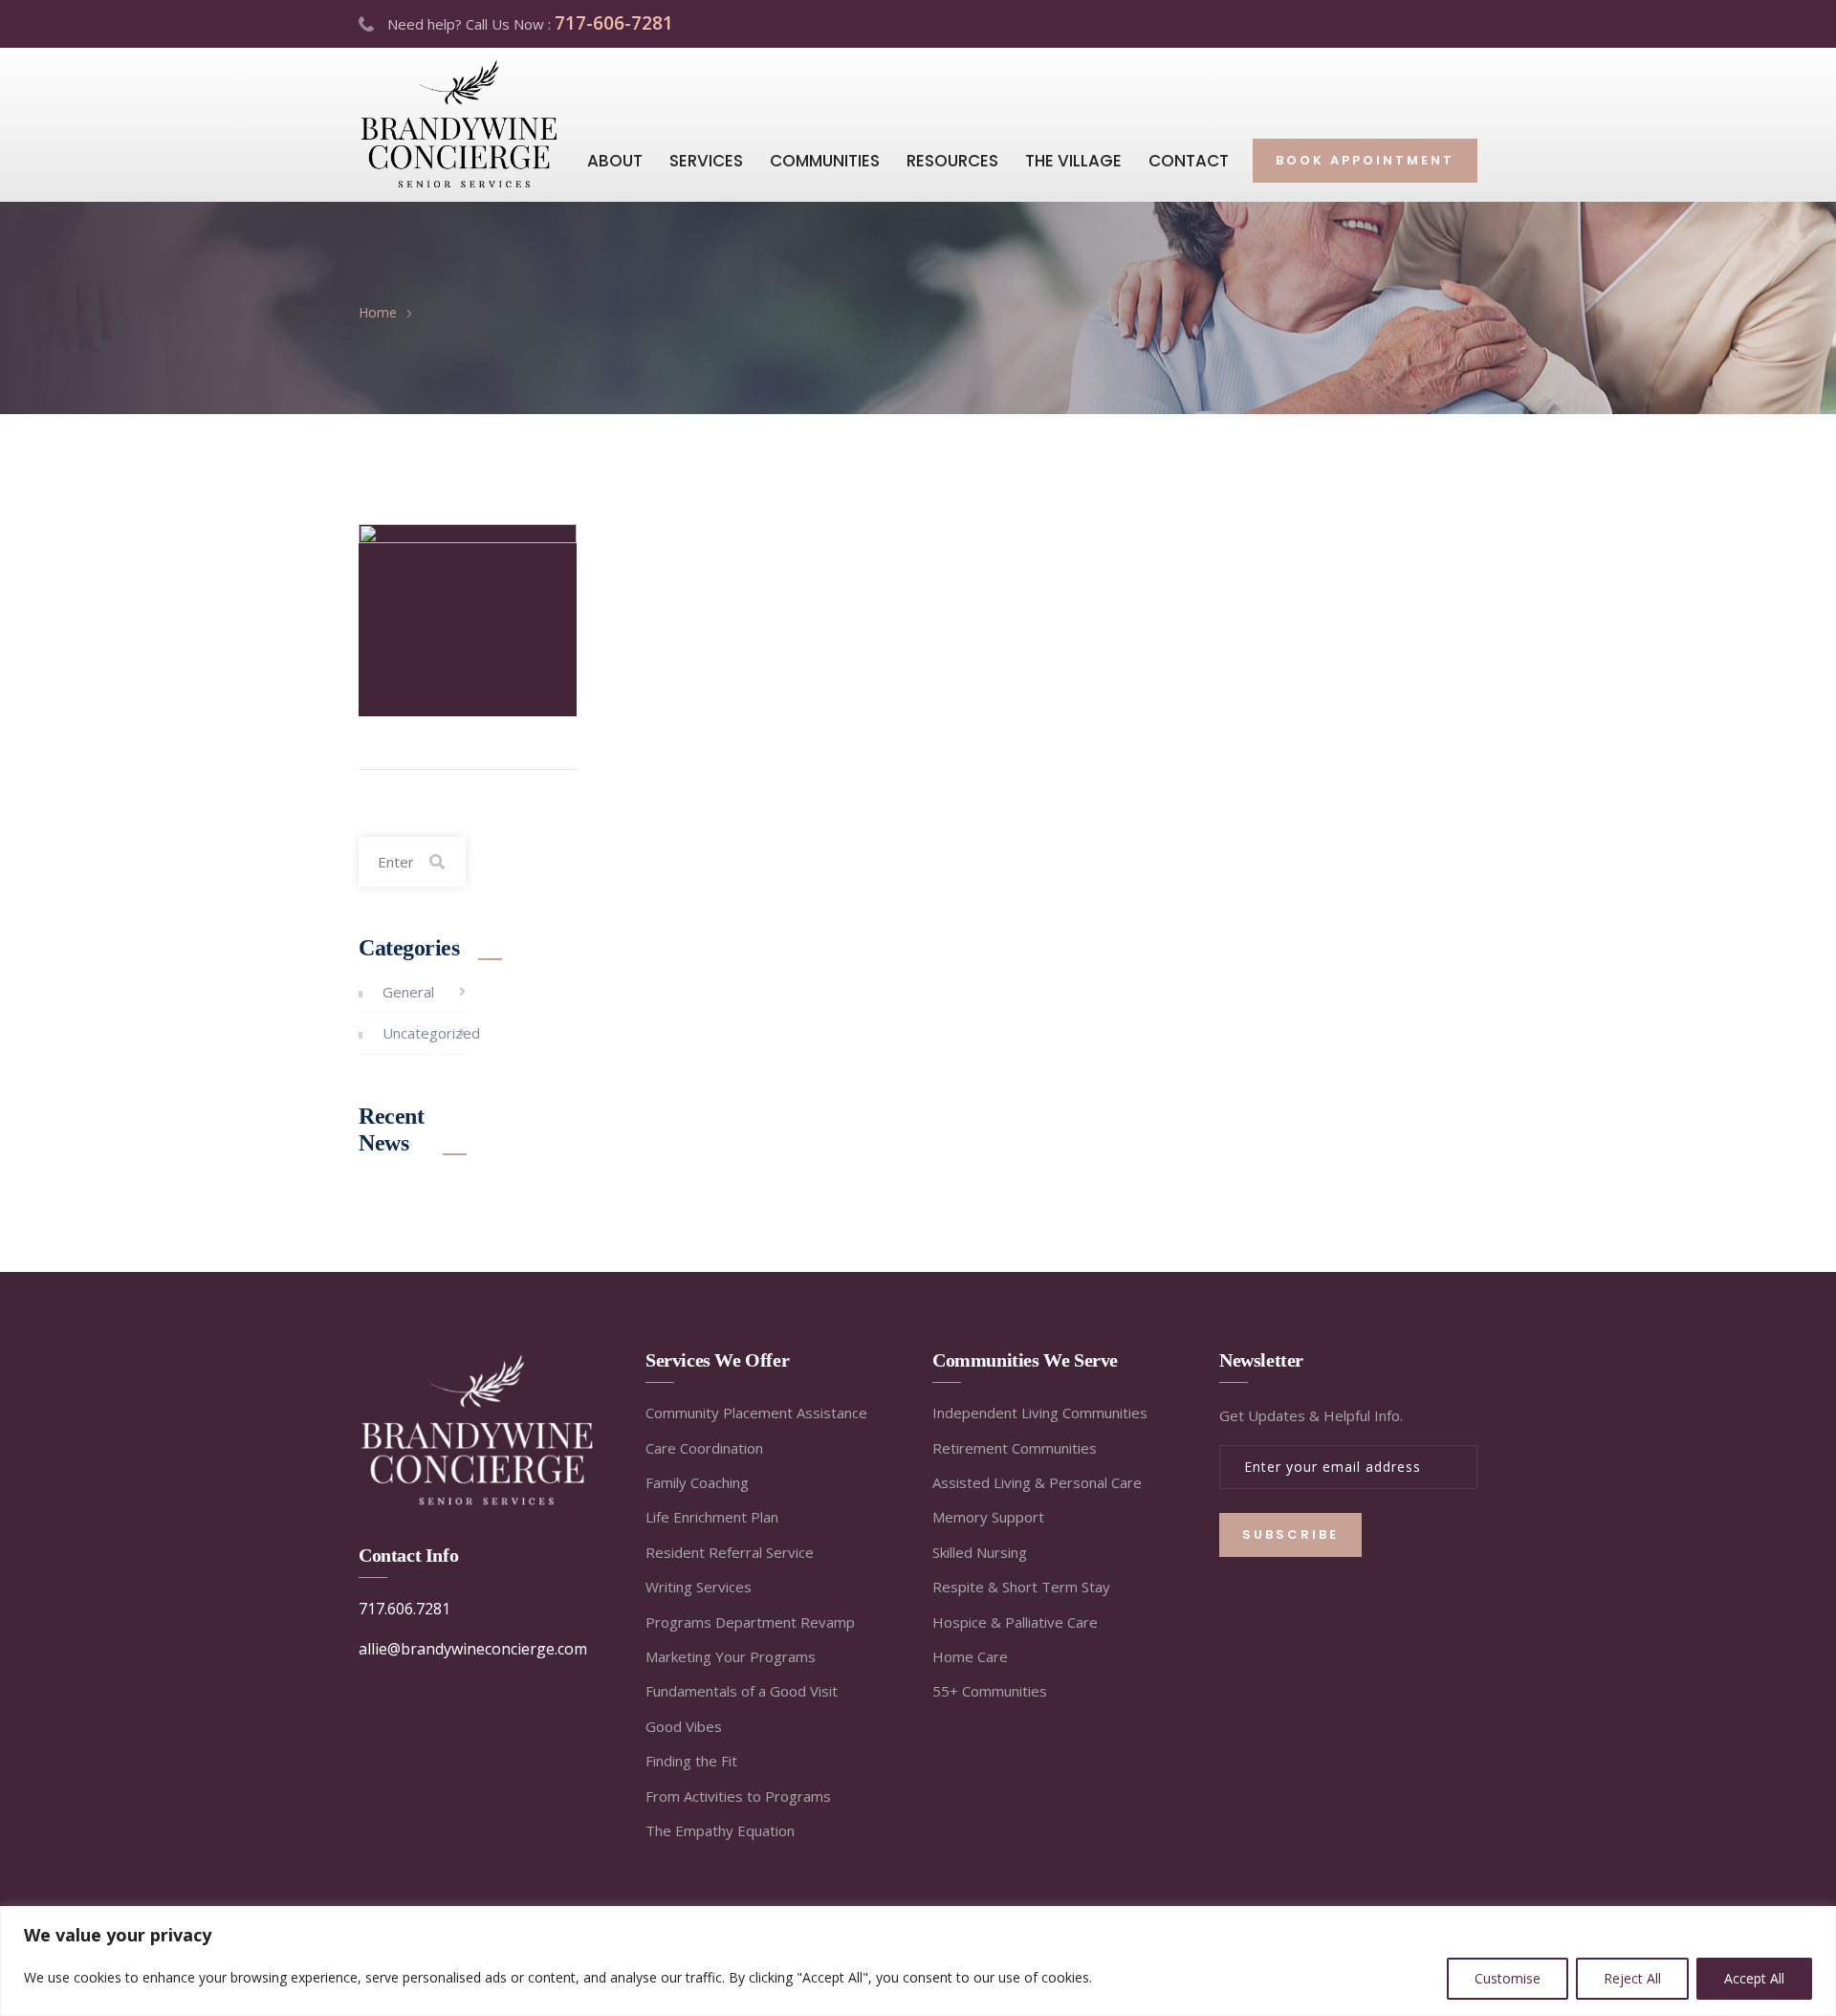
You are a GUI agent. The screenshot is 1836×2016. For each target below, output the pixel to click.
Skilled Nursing (980, 1552)
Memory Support (988, 1517)
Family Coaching (697, 1482)
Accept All (1754, 1978)
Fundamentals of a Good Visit (742, 1691)
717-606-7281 (614, 23)
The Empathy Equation (720, 1830)
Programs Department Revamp (750, 1622)
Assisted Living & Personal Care (1037, 1482)
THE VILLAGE (1073, 161)
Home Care (970, 1656)
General (408, 992)
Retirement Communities (1015, 1448)
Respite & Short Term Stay (1021, 1587)
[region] (918, 1961)
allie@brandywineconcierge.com (473, 1649)
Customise (1508, 1978)
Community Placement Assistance (756, 1413)
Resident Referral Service (730, 1552)
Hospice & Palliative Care (1015, 1622)
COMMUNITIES (825, 161)
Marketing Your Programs (731, 1656)
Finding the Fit (691, 1761)
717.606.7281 (404, 1609)
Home (378, 312)
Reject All (1632, 1978)
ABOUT (615, 161)
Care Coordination (704, 1448)
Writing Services (699, 1587)
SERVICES (706, 161)
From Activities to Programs (738, 1796)
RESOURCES (952, 161)
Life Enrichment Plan (712, 1517)
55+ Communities (990, 1691)
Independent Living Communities (1040, 1413)
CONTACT (1189, 161)
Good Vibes (684, 1726)
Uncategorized (431, 1033)
